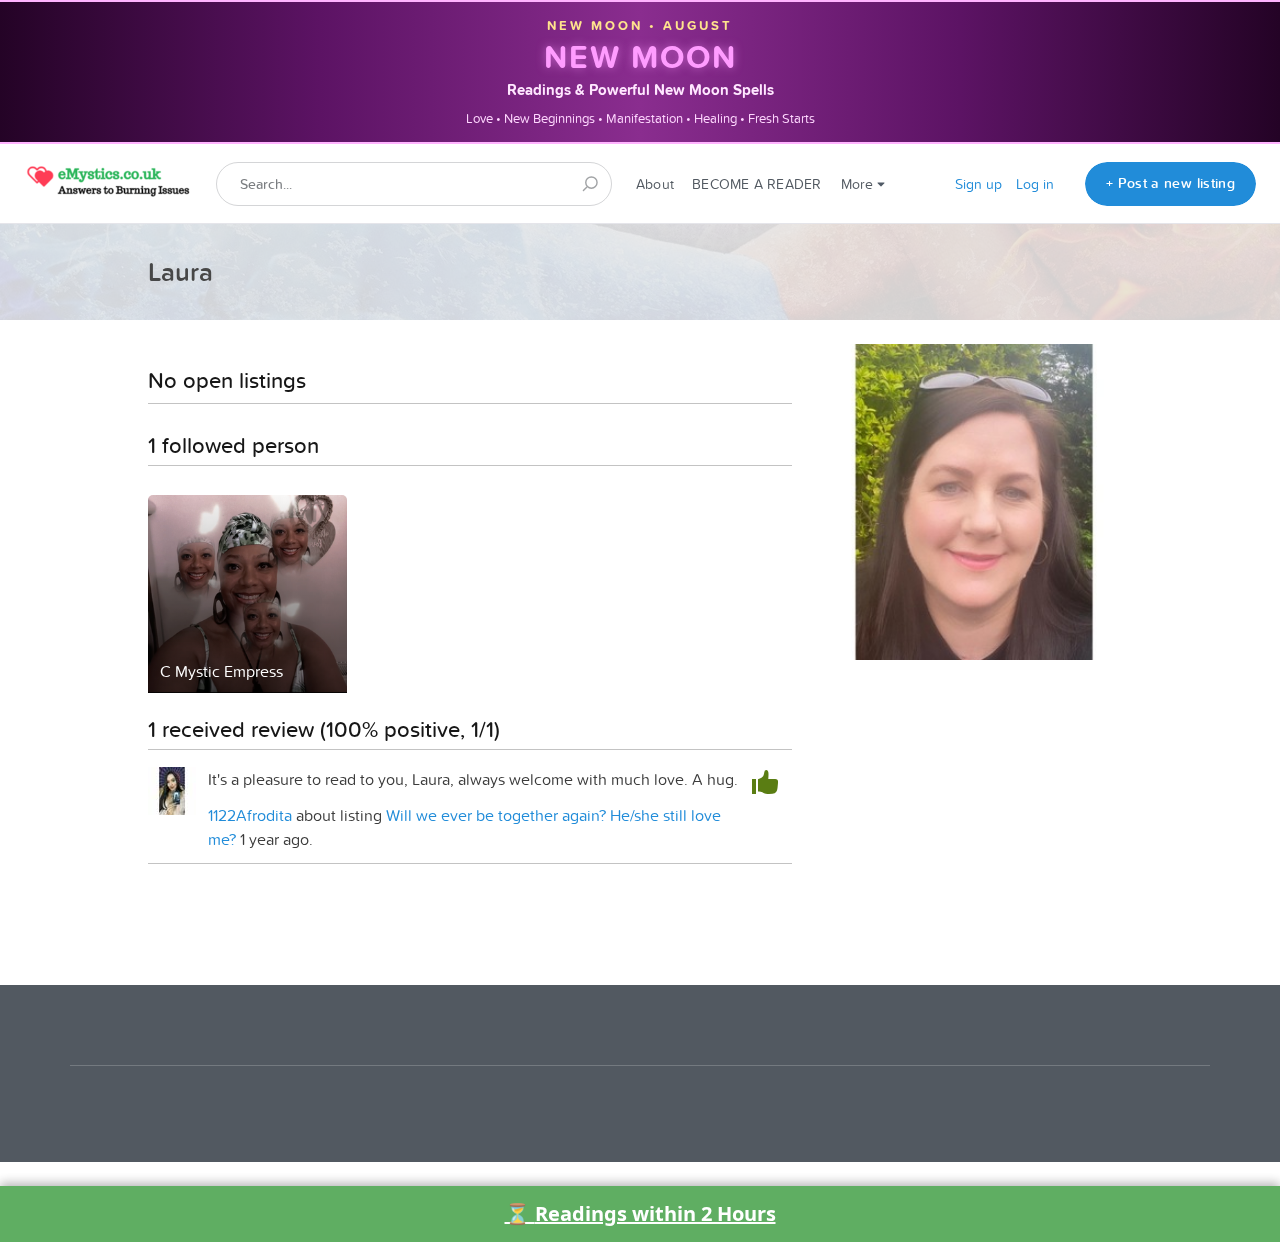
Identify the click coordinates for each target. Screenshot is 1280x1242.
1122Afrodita (250, 815)
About (655, 184)
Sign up (978, 184)
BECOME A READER (756, 184)
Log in (1035, 184)
